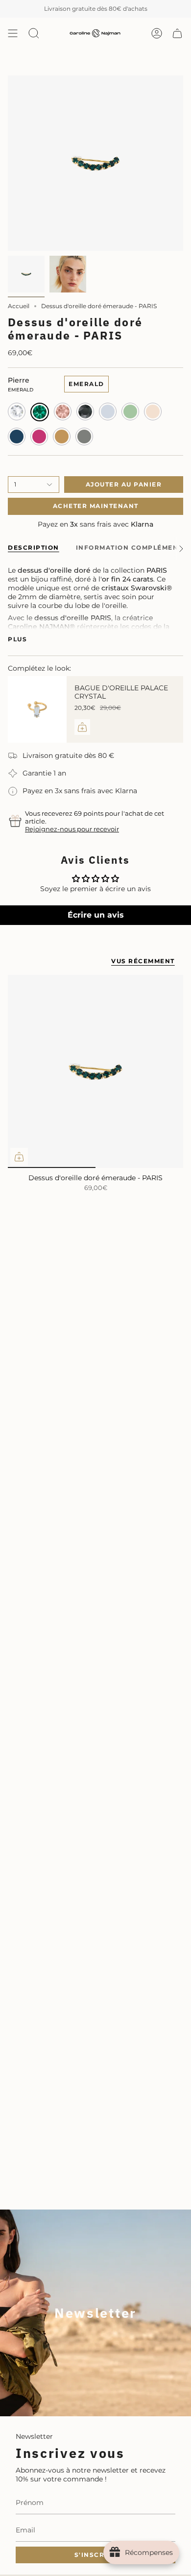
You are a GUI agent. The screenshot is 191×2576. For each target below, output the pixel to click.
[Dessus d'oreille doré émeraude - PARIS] (95, 1071)
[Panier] (177, 33)
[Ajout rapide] (19, 1157)
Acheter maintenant (96, 506)
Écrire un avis (96, 915)
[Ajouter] (82, 727)
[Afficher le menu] (13, 33)
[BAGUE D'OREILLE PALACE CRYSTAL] (37, 709)
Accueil (19, 306)
